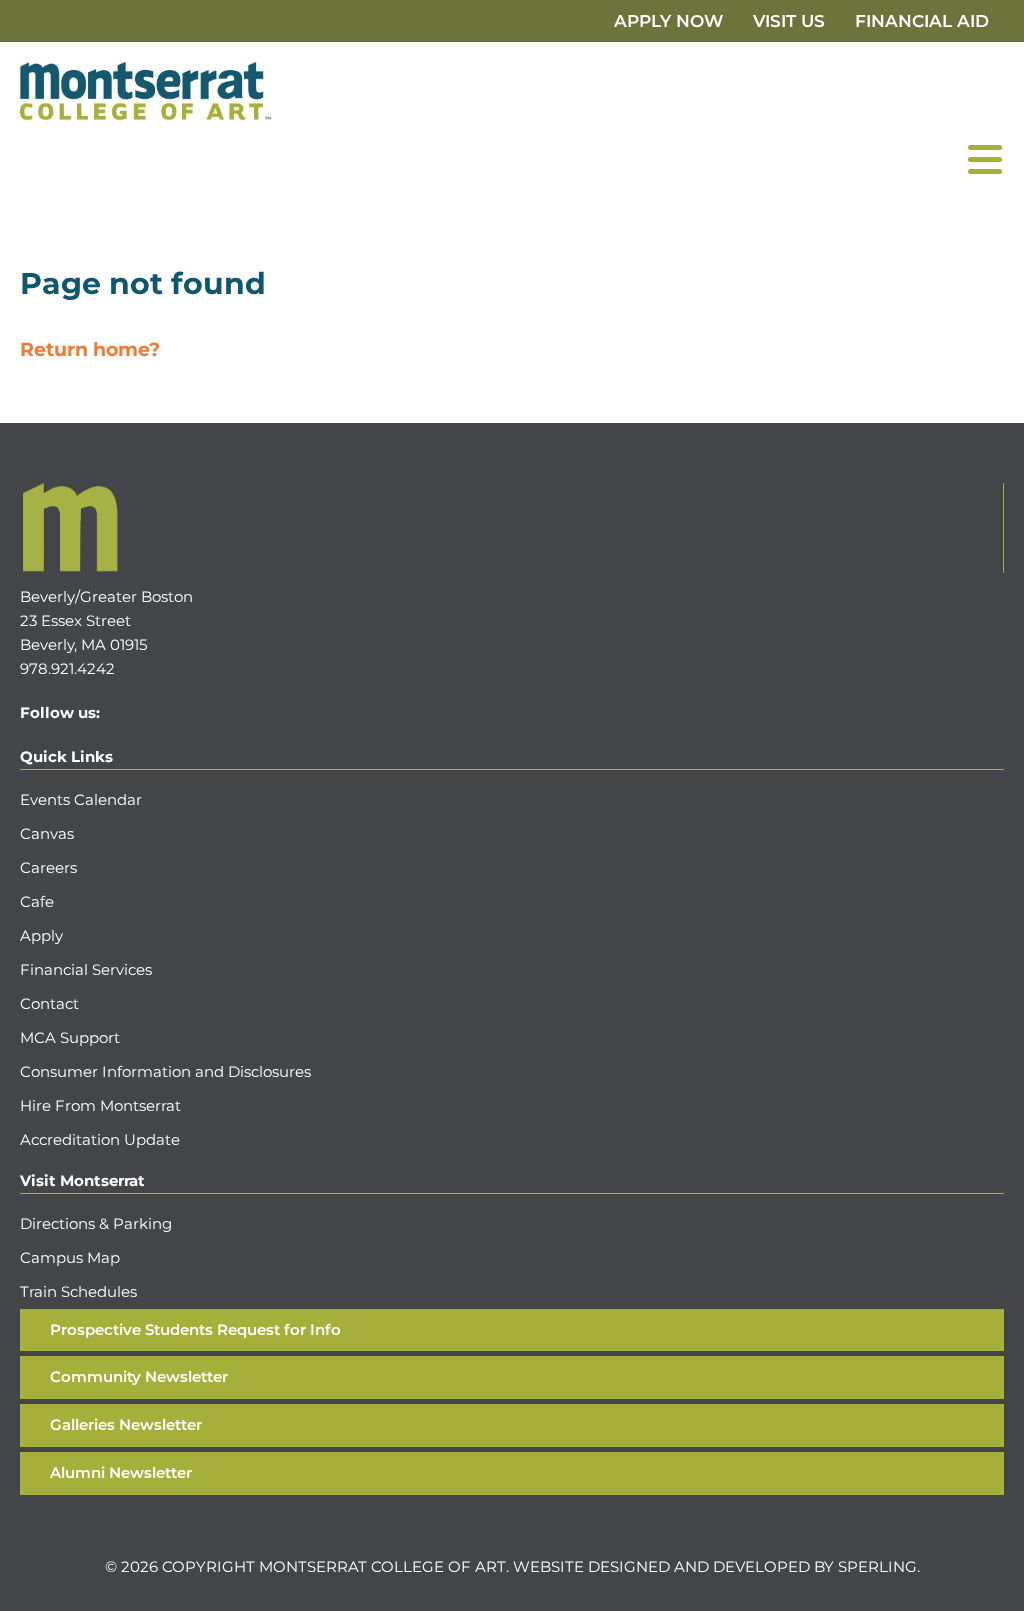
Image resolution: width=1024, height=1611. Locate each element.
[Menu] (985, 159)
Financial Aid (922, 21)
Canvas (47, 833)
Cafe (37, 901)
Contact (49, 1003)
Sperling (877, 1566)
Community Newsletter (139, 1376)
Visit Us (789, 21)
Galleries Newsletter (126, 1424)
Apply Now (668, 21)
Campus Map (70, 1257)
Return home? (90, 349)
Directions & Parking (96, 1223)
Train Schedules (78, 1291)
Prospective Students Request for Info (195, 1329)
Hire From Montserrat (100, 1105)
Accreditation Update (100, 1139)
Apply (41, 935)
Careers (48, 867)
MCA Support (70, 1037)
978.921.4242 (67, 668)
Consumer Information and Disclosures (165, 1071)
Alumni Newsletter (121, 1472)
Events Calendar (81, 799)
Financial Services (86, 969)
